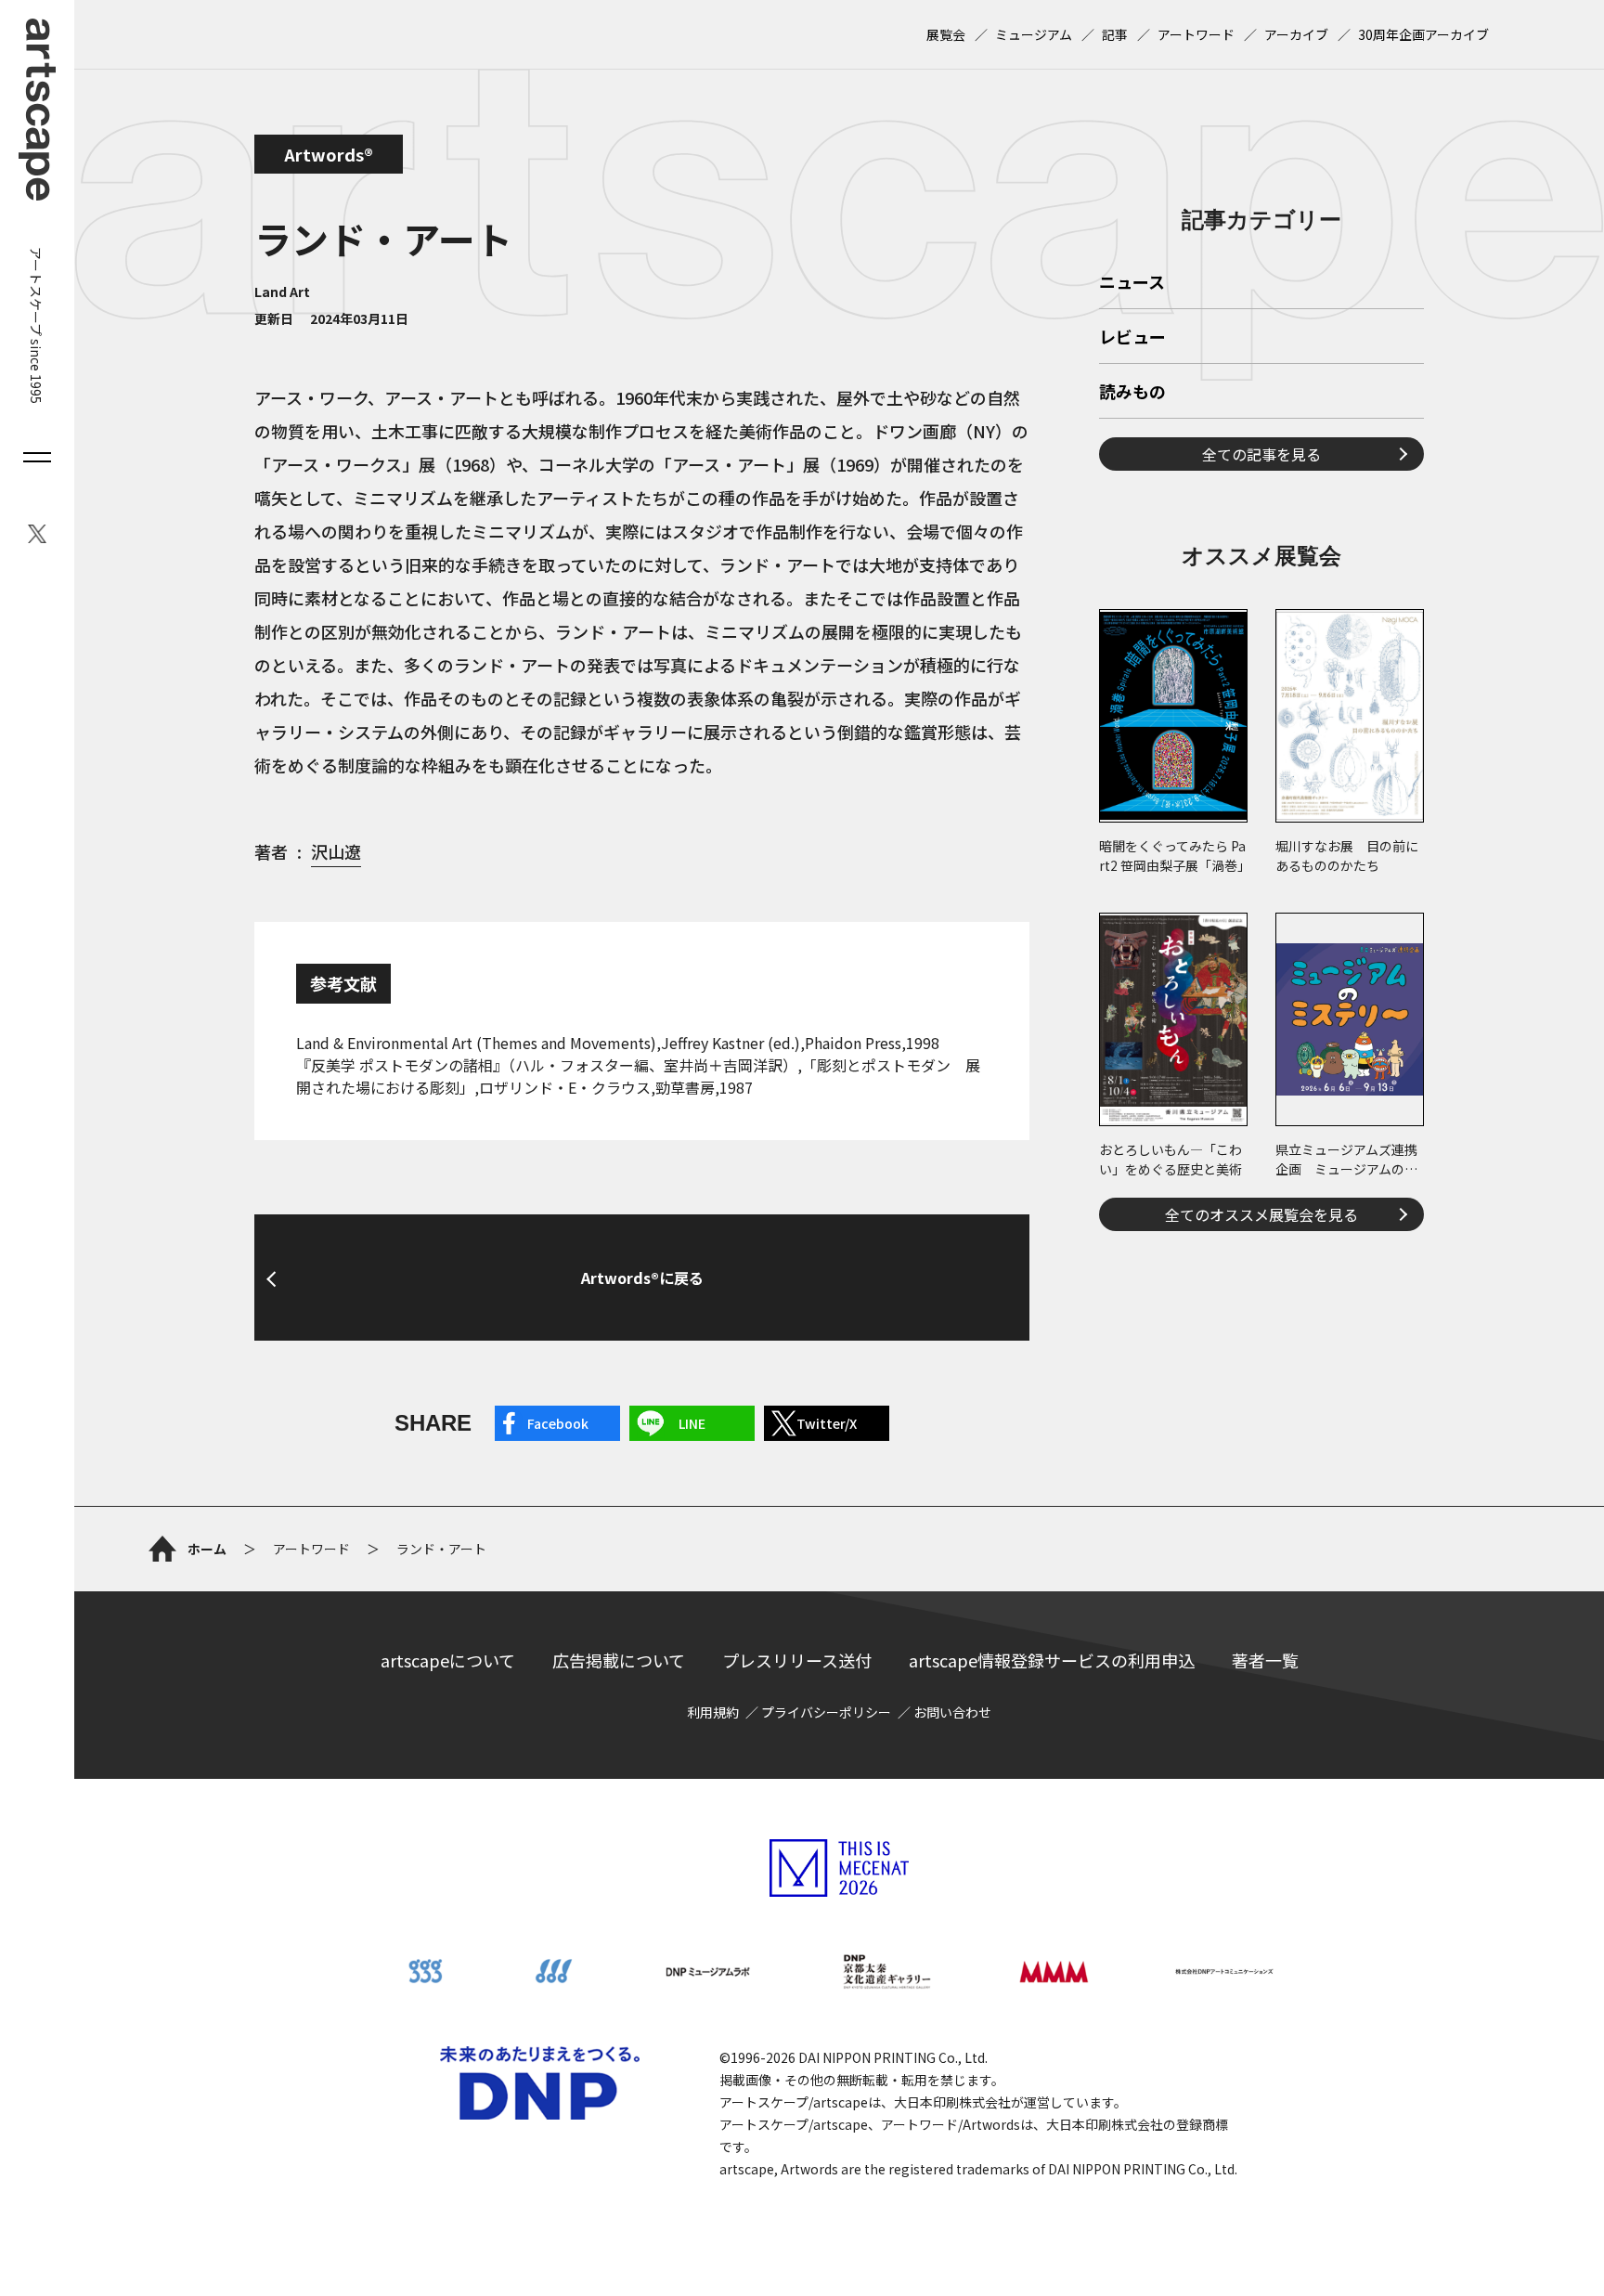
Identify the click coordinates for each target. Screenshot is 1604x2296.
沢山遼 (336, 851)
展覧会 (946, 34)
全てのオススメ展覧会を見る (1261, 1214)
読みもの (1132, 393)
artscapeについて (448, 1660)
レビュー (1132, 338)
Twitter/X (827, 1423)
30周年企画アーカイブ (1423, 34)
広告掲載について (619, 1660)
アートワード (1196, 34)
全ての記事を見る (1261, 454)
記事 (1115, 34)
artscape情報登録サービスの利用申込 (1052, 1660)
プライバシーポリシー (826, 1712)
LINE (692, 1423)
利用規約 (713, 1712)
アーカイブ (1296, 34)
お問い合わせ (952, 1712)
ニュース (1132, 283)
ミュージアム (1034, 34)
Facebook (558, 1423)
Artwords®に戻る (642, 1278)
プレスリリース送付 (797, 1660)
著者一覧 (1265, 1660)
